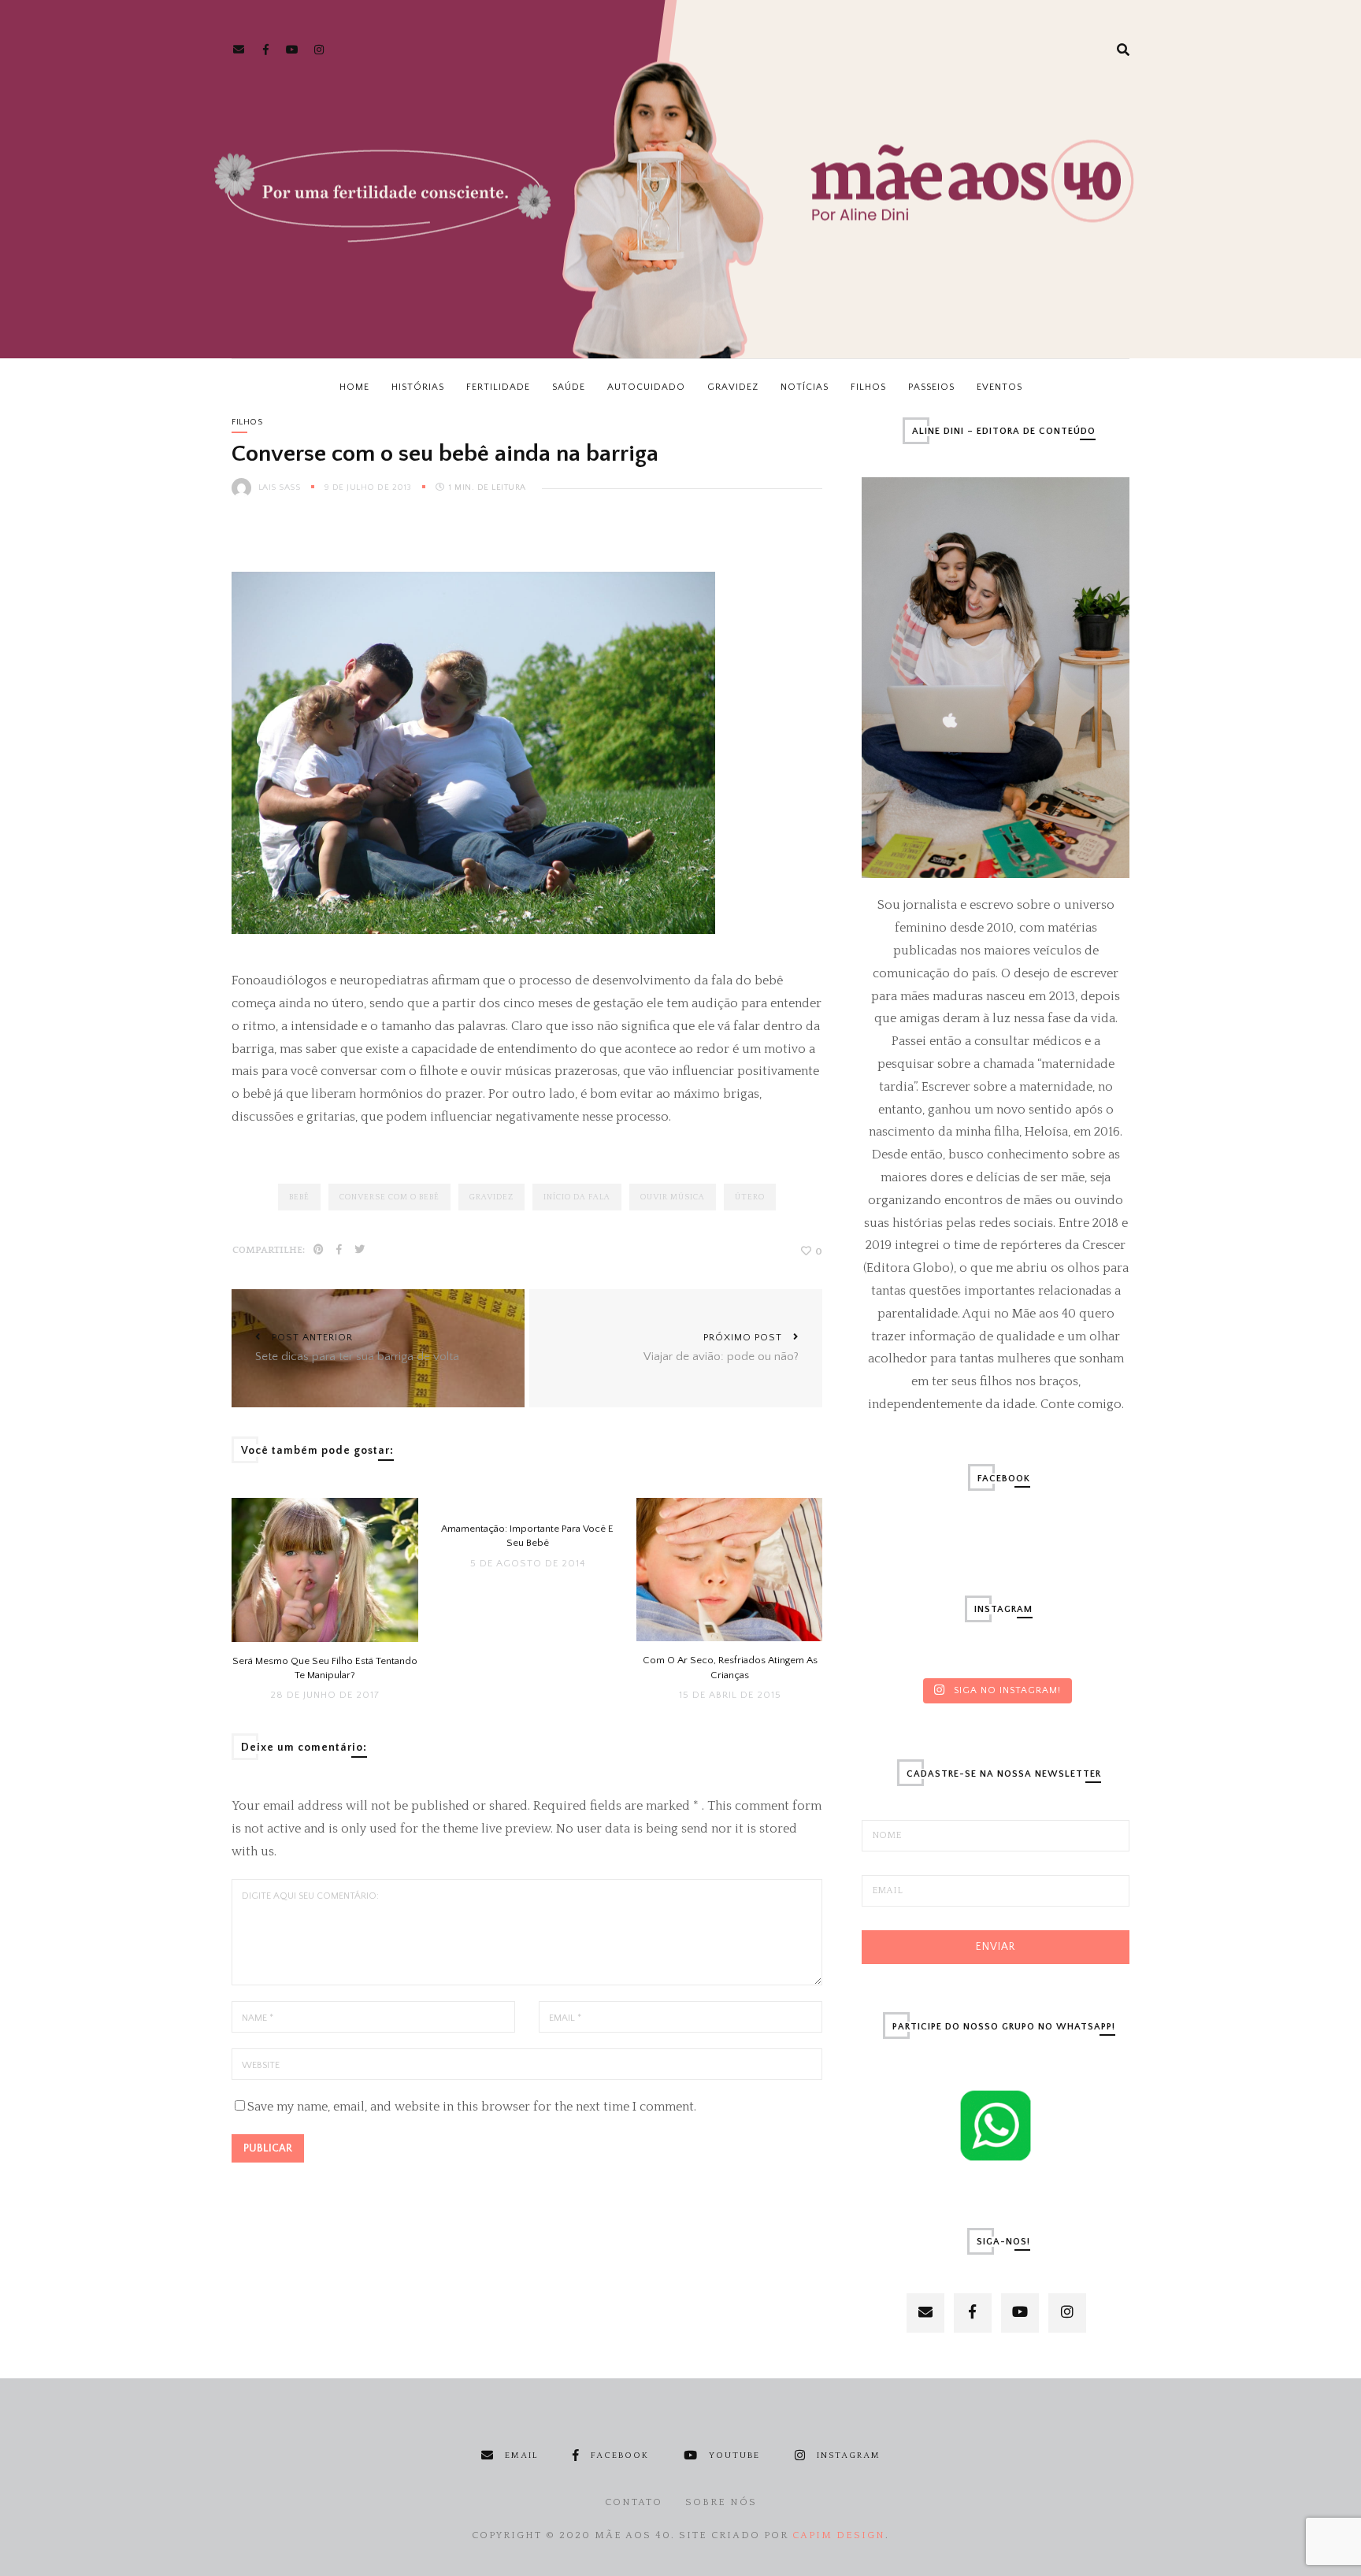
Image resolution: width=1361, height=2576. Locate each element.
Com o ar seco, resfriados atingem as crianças (730, 1667)
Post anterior (357, 1347)
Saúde (569, 387)
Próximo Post (721, 1347)
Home (354, 387)
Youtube (734, 2456)
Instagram (849, 2456)
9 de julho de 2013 (370, 487)
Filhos (868, 387)
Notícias (805, 387)
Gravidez (733, 387)
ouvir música (673, 1197)
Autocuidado (646, 387)
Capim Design (839, 2535)
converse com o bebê (389, 1197)
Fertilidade (498, 387)
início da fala (577, 1197)
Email (521, 2456)
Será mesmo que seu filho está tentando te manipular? (325, 1668)
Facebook (620, 2456)
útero (750, 1197)
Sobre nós (721, 2502)
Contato (634, 2502)
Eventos (999, 387)
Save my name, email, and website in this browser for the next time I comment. (472, 2107)
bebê (299, 1197)
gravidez (491, 1197)
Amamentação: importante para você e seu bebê (527, 1536)
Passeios (931, 387)
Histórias (418, 387)
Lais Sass (280, 487)
